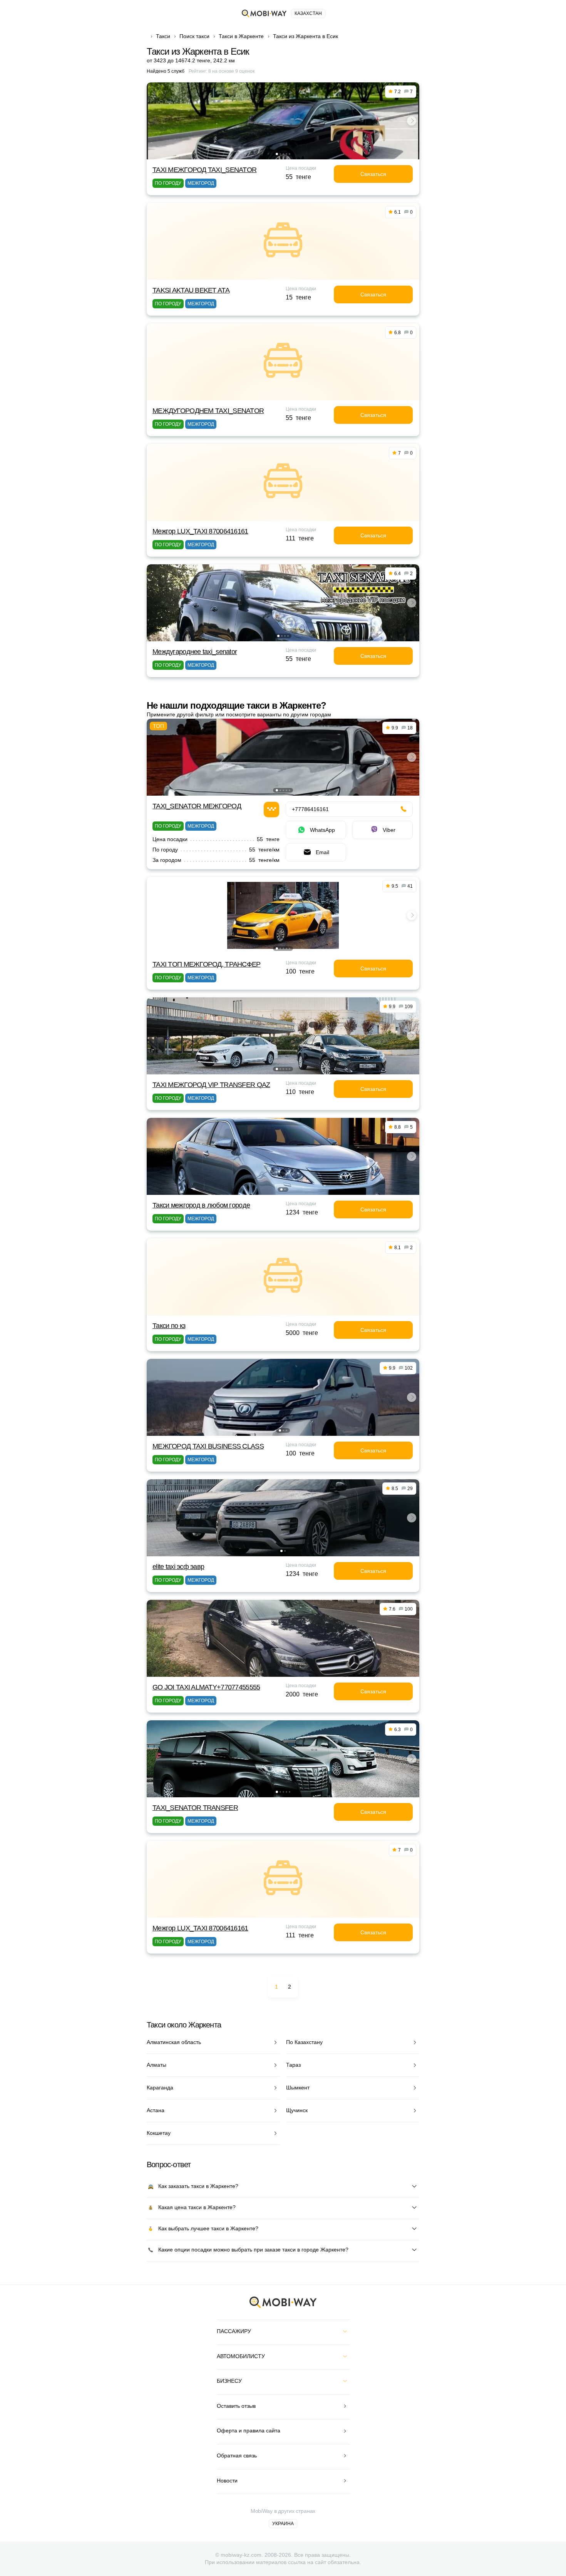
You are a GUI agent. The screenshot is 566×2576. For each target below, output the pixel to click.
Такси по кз (169, 1326)
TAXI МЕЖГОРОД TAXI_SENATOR (204, 170)
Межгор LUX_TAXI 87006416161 (200, 531)
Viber (389, 830)
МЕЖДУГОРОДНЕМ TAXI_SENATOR (208, 411)
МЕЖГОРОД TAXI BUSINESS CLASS (208, 1446)
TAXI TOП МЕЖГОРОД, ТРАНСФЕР (207, 964)
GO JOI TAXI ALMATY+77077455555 (206, 1687)
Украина (283, 2524)
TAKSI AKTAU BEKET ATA (191, 290)
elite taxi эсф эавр (178, 1567)
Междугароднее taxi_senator (195, 652)
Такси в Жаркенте (241, 36)
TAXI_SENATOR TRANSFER (195, 1808)
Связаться (373, 174)
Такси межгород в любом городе (201, 1205)
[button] (277, 154)
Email (322, 852)
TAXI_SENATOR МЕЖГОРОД (197, 806)
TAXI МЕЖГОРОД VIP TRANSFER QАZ (211, 1085)
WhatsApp (322, 830)
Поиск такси (194, 36)
